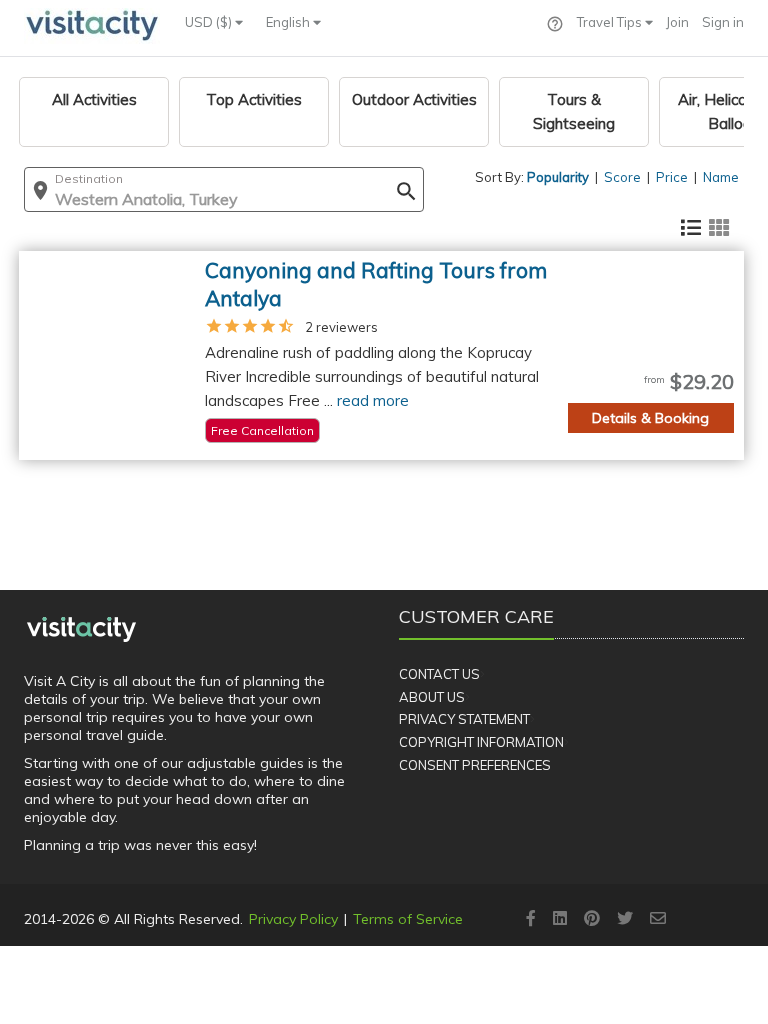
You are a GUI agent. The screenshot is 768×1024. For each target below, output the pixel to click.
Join (677, 22)
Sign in (723, 22)
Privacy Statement (464, 719)
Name (721, 177)
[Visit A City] (81, 629)
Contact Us (439, 674)
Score (622, 177)
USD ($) (210, 22)
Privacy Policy (293, 919)
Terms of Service (408, 919)
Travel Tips (611, 22)
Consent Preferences (475, 765)
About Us (432, 697)
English (289, 22)
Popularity (558, 177)
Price (672, 177)
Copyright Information (481, 742)
